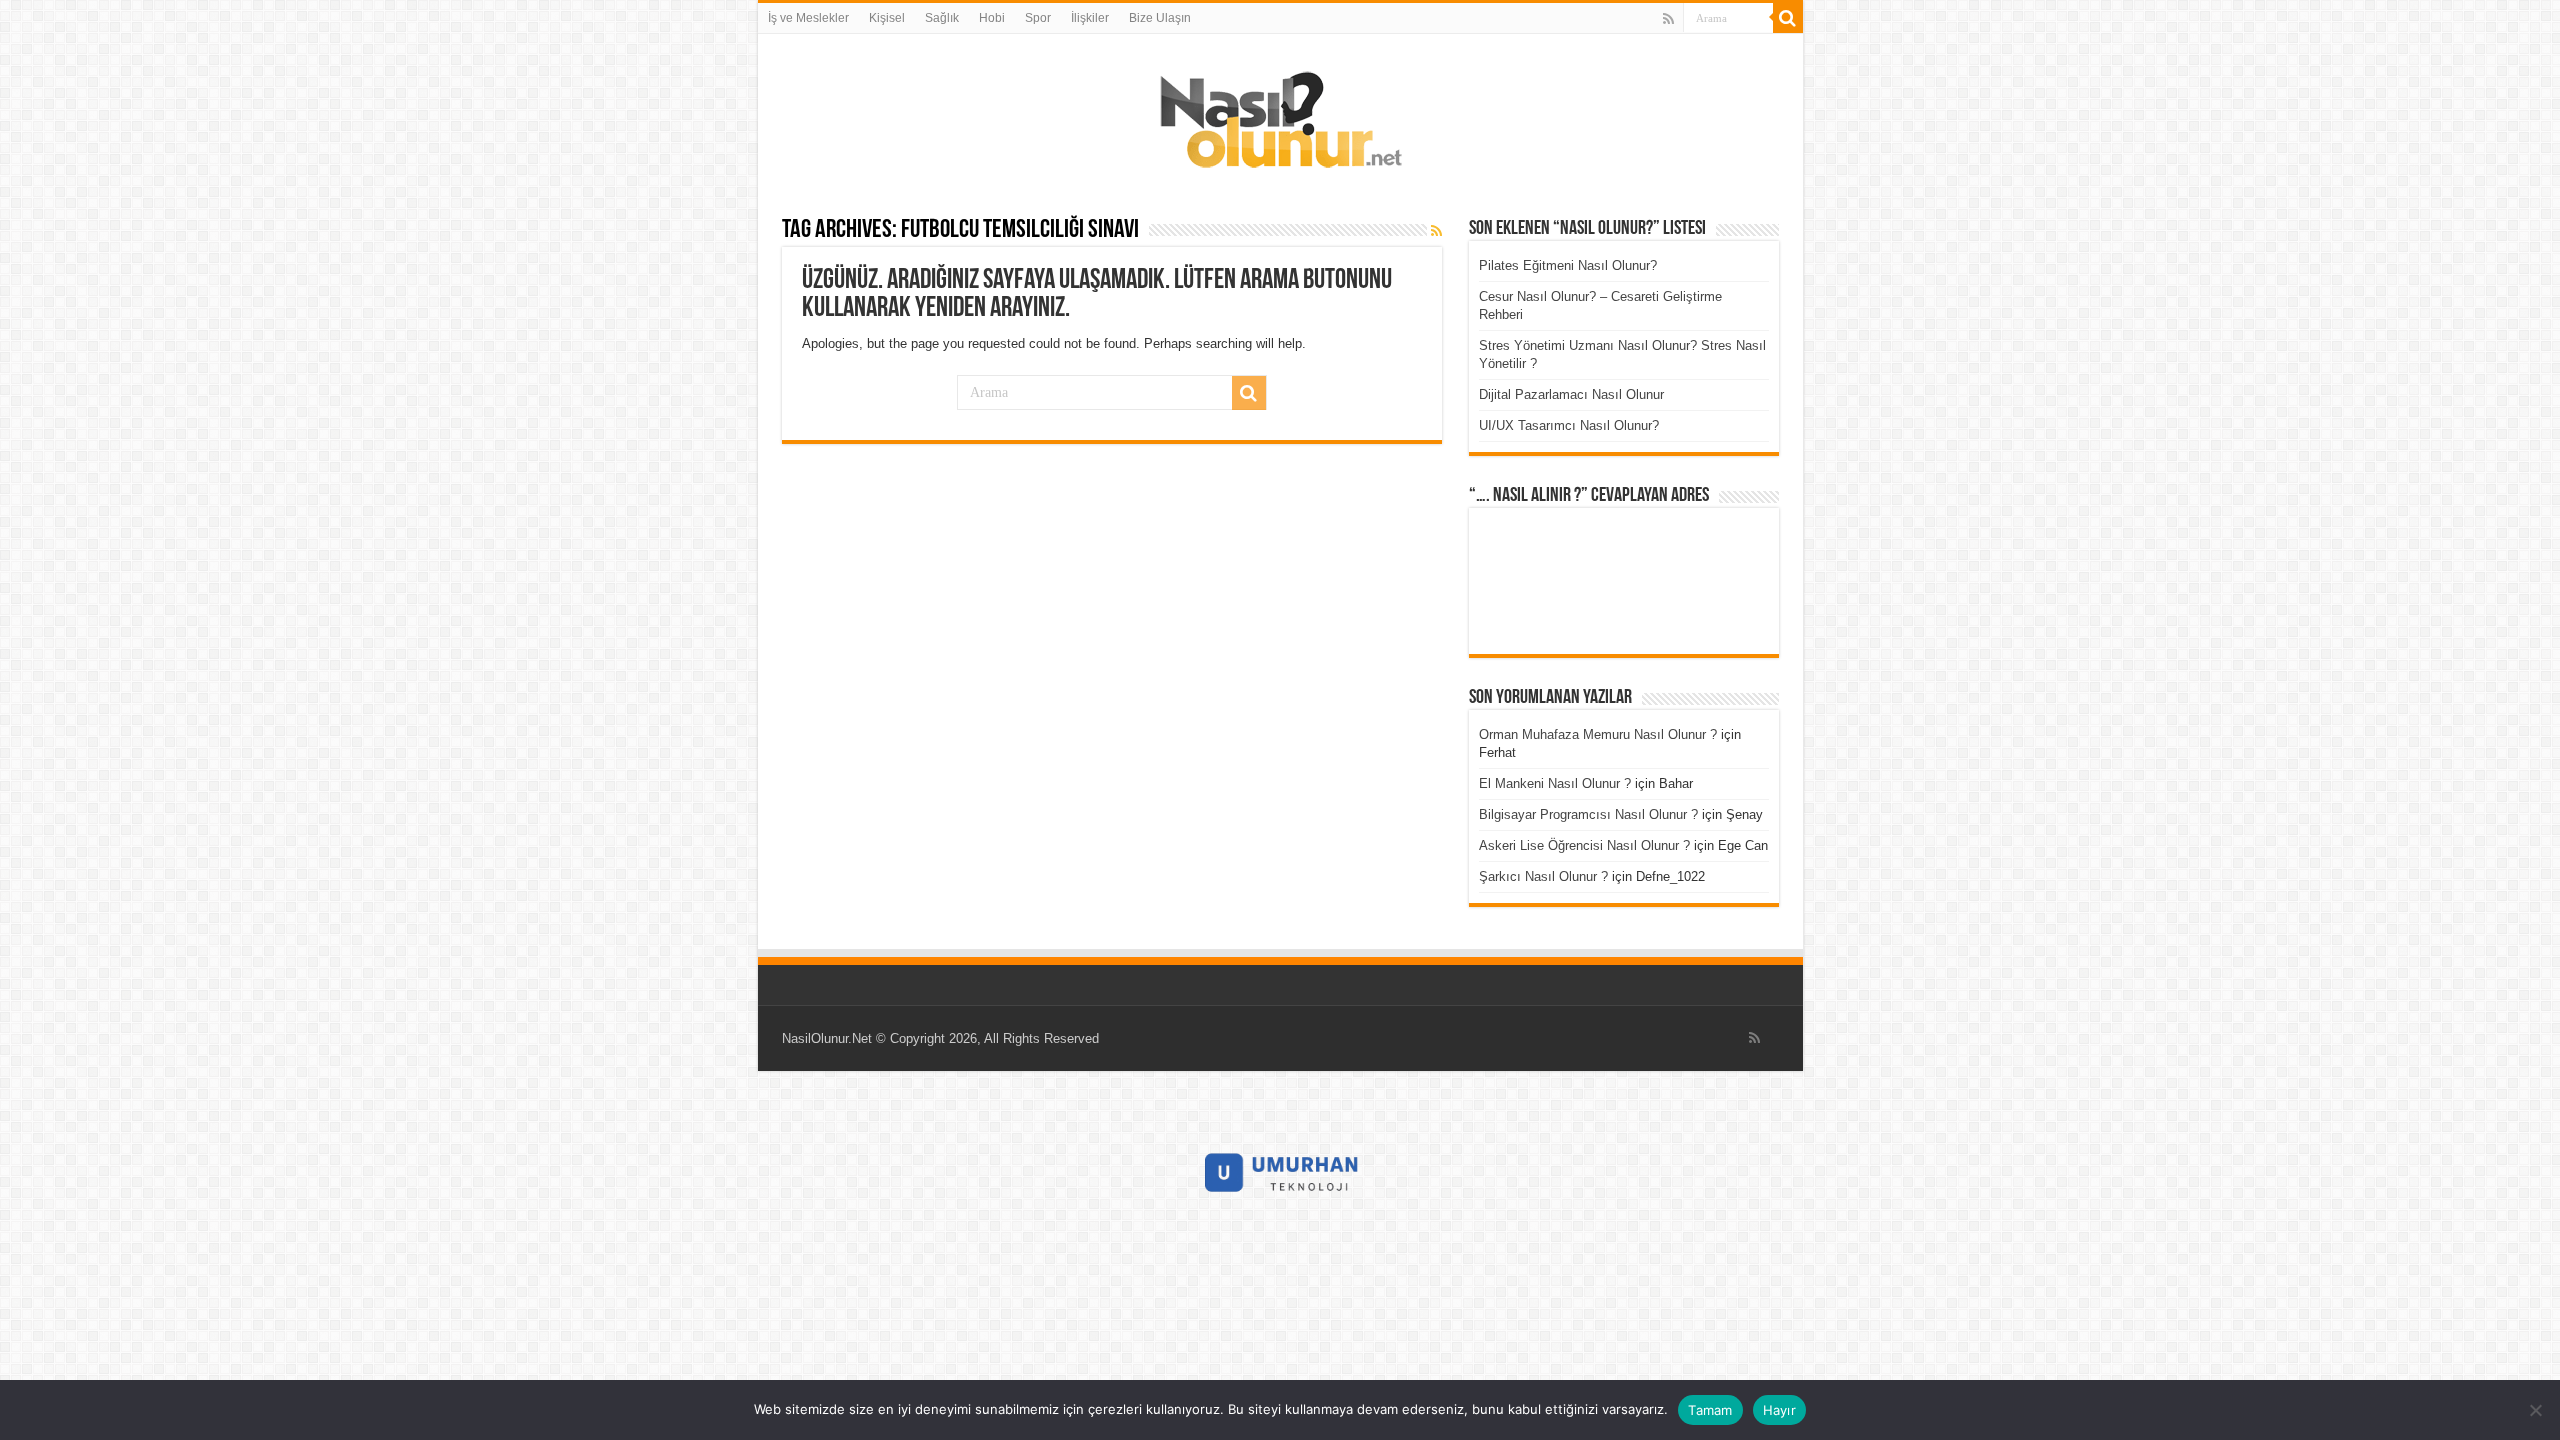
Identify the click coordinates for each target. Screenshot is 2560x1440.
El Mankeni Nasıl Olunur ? (1555, 783)
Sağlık (942, 18)
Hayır (1779, 1410)
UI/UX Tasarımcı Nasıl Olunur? (1569, 425)
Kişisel (887, 18)
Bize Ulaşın (1160, 18)
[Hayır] (2535, 1410)
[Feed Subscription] (1436, 231)
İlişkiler (1090, 18)
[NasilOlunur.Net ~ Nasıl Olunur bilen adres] (1280, 115)
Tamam (1710, 1410)
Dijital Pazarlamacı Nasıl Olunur (1571, 394)
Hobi (992, 18)
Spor (1038, 18)
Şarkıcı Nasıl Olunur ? (1543, 876)
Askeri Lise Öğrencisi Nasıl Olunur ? (1584, 845)
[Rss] (1668, 19)
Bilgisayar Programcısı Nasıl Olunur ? (1588, 814)
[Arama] (1788, 18)
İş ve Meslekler (808, 18)
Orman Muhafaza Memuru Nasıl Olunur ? (1598, 734)
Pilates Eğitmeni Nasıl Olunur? (1568, 265)
